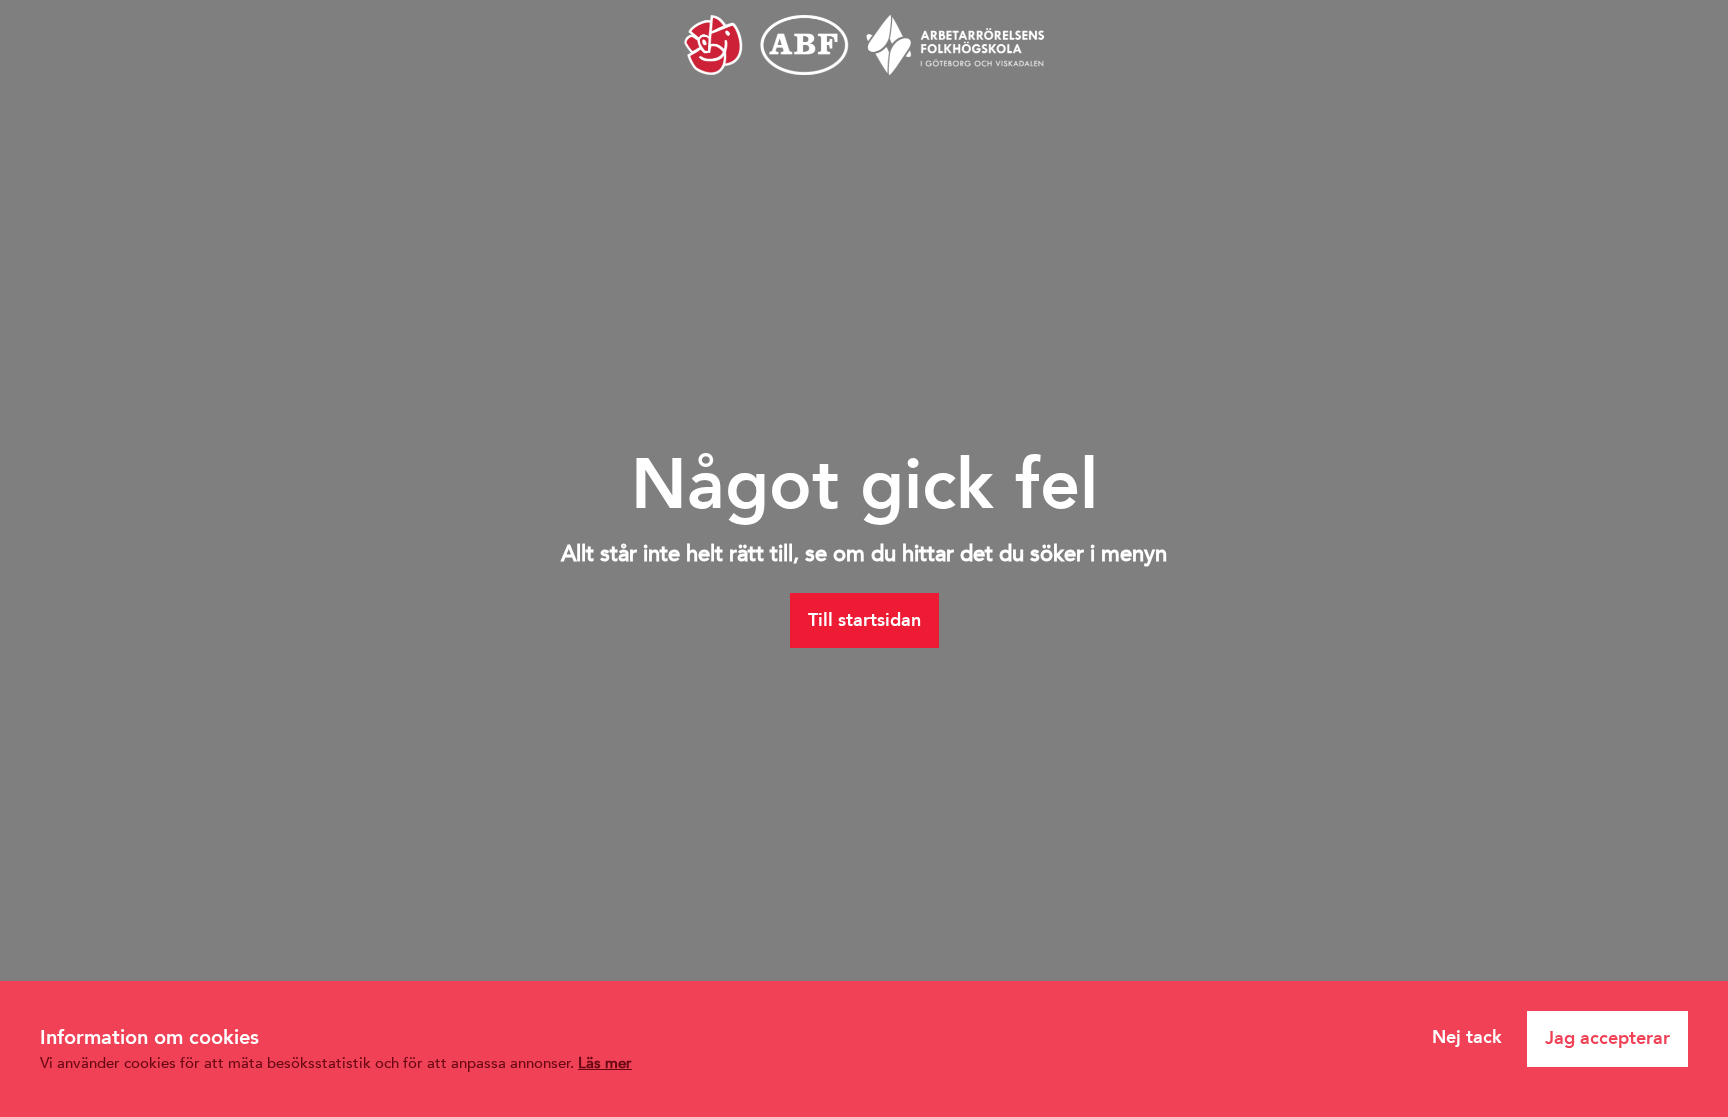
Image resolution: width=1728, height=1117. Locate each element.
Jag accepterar (1607, 1038)
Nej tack (1467, 1037)
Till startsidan (864, 620)
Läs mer (605, 1062)
